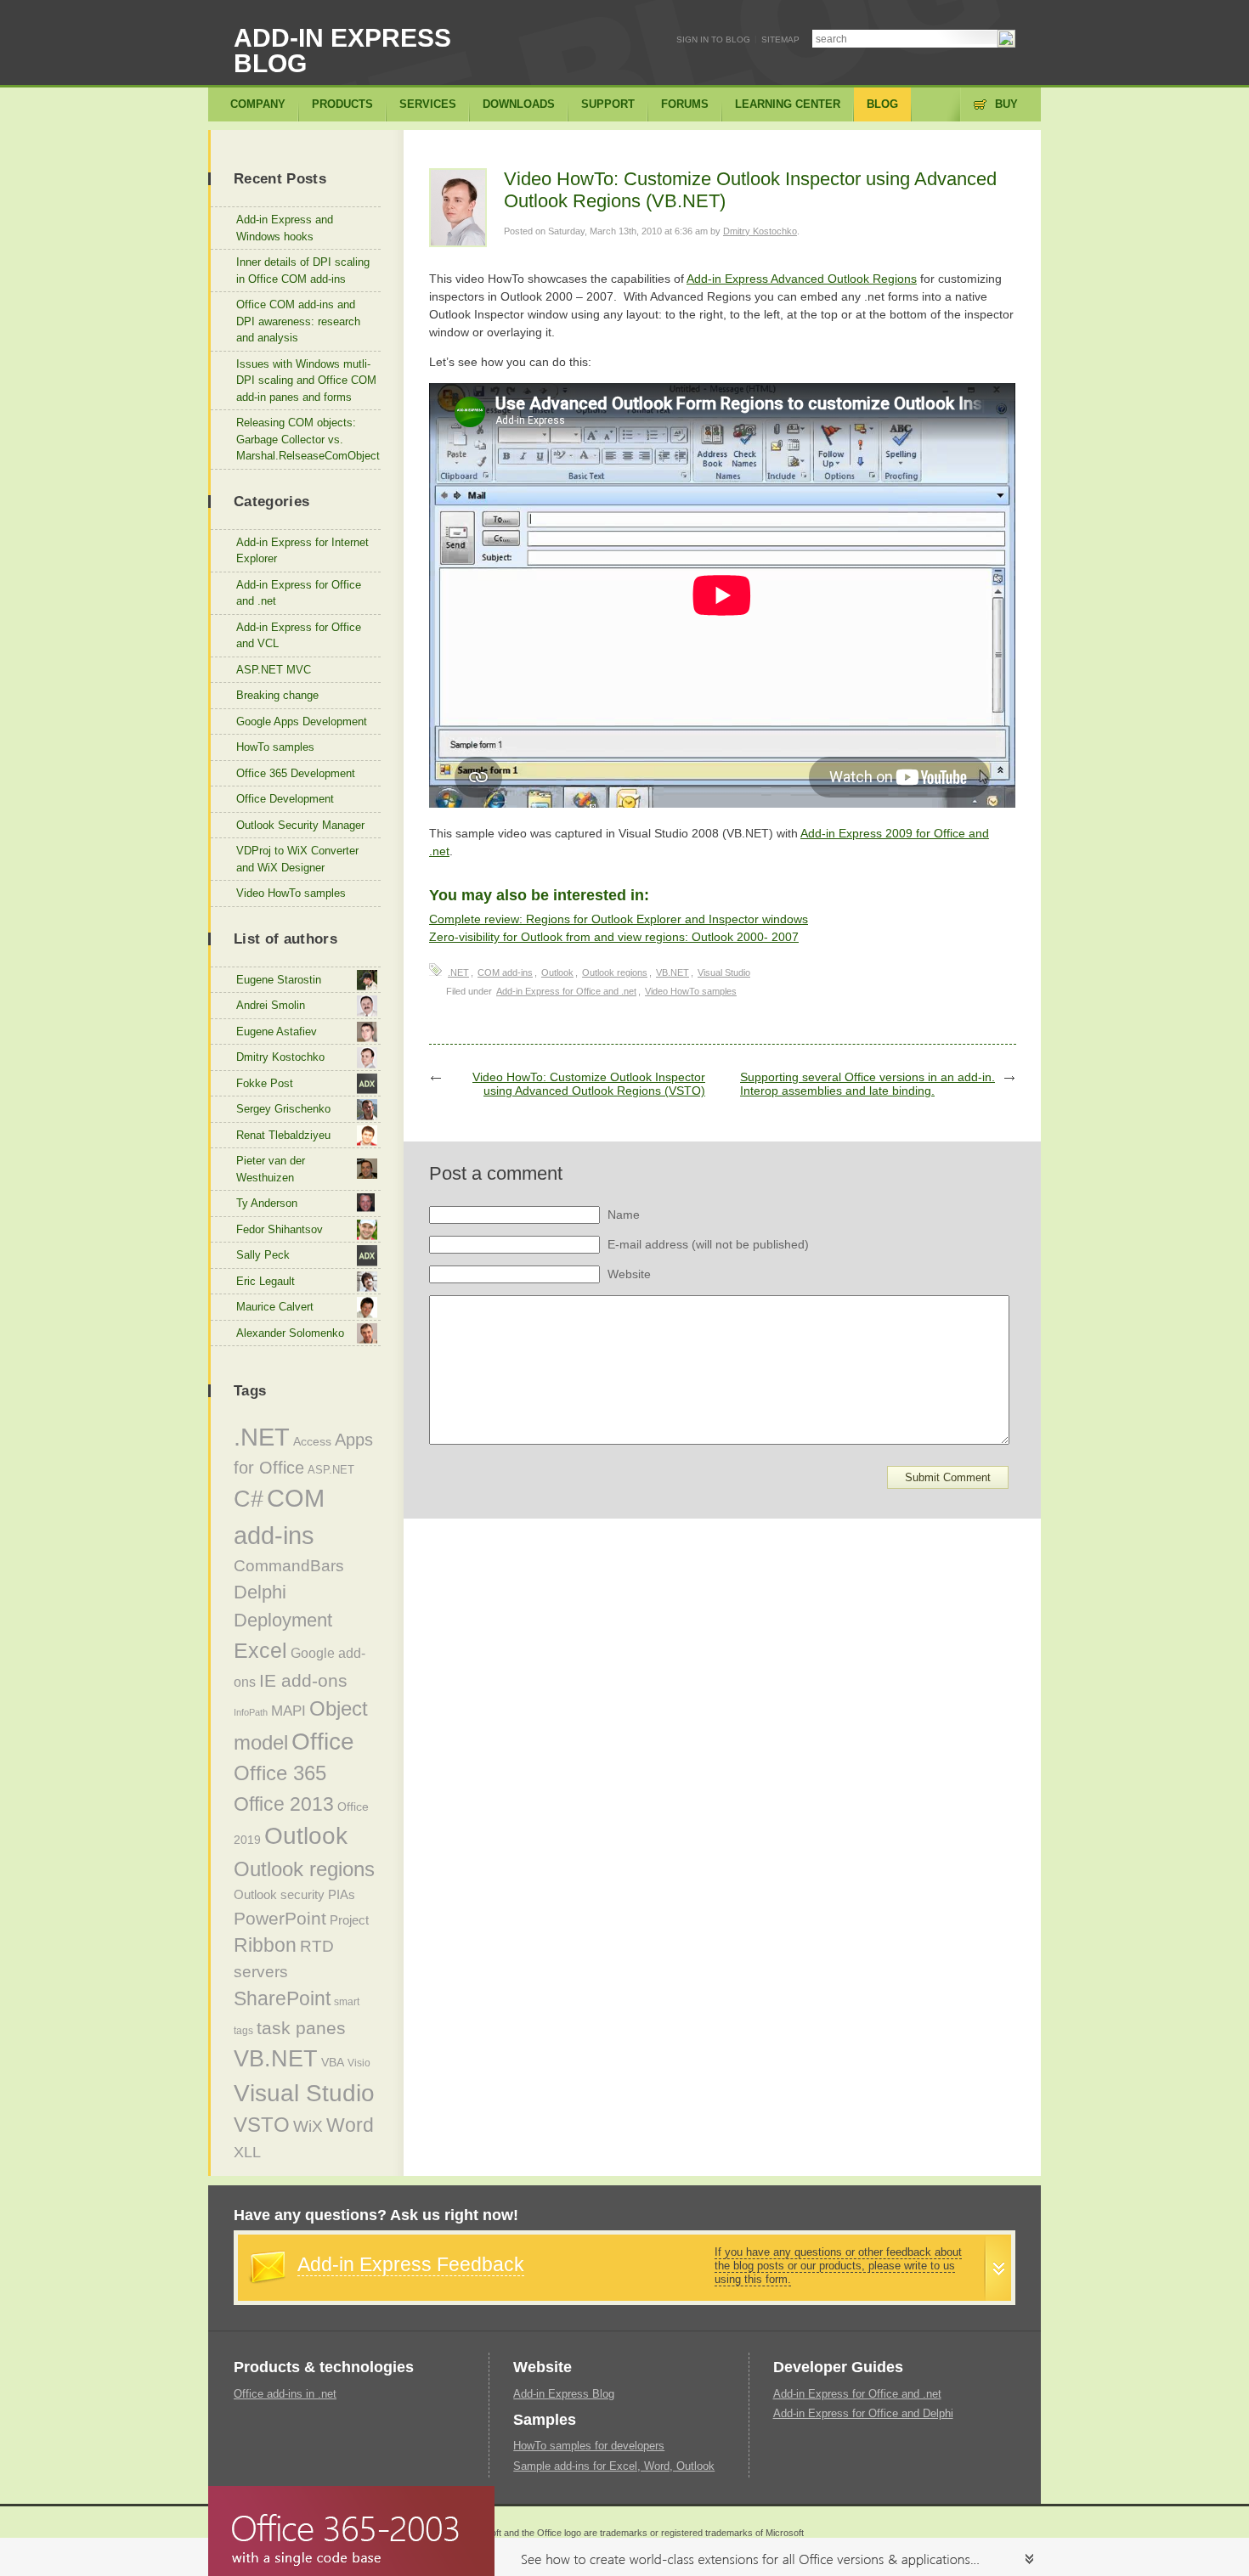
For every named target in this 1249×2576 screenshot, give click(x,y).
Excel (260, 1650)
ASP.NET (331, 1470)
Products (342, 104)
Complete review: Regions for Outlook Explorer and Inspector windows (619, 919)
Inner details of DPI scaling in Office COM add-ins (303, 271)
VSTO (262, 2125)
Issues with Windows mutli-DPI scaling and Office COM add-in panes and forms (306, 380)
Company (258, 104)
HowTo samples (275, 747)
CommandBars (289, 1566)
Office (323, 1742)
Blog (882, 104)
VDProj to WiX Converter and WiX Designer (297, 859)
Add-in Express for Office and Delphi (863, 2413)
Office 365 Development (296, 773)
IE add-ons (303, 1680)
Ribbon (265, 1945)
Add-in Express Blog (342, 51)
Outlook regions (615, 972)
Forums (685, 104)
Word (350, 2125)
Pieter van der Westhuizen (271, 1169)
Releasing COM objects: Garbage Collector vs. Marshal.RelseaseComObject (308, 439)
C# (249, 1499)
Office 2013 (284, 1804)
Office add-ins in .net (285, 2394)
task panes (301, 2028)
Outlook (557, 972)
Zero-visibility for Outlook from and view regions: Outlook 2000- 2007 (614, 937)
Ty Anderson (267, 1203)
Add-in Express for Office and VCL (299, 636)
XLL (247, 2152)
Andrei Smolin (271, 1005)
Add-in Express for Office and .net (566, 991)
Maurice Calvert (275, 1307)
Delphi (260, 1592)
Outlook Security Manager (300, 825)
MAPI (288, 1711)
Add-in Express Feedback (411, 2264)
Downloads (519, 104)
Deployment (283, 1620)
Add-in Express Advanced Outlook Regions (802, 279)
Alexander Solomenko (290, 1333)
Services (428, 104)
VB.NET (673, 972)
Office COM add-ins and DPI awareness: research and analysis (298, 321)
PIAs (342, 1894)
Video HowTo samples (691, 991)
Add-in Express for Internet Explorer (302, 551)
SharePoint (282, 1998)
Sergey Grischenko (283, 1109)
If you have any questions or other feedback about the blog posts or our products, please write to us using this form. (838, 2266)
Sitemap (780, 39)
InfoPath (251, 1712)
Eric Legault (266, 1281)
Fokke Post (265, 1083)
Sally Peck (263, 1255)
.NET (458, 972)
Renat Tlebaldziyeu (283, 1135)
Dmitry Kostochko (760, 231)
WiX (308, 2126)
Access (312, 1441)
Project (349, 1920)
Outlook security (279, 1894)
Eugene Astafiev (277, 1032)
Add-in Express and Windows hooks (285, 228)
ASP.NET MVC (274, 670)
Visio (359, 2063)
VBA (333, 2062)
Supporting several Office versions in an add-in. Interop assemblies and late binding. (868, 1084)
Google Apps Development (302, 722)
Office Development (285, 799)
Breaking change (277, 695)
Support (608, 104)
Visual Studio (724, 972)
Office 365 (280, 1773)
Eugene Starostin (279, 980)
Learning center (788, 104)
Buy (1006, 104)
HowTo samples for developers (589, 2446)
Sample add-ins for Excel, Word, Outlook (614, 2466)
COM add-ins (505, 972)
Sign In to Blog (713, 39)
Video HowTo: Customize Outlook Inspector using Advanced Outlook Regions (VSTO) (589, 1084)
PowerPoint (280, 1918)
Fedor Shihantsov (280, 1229)
